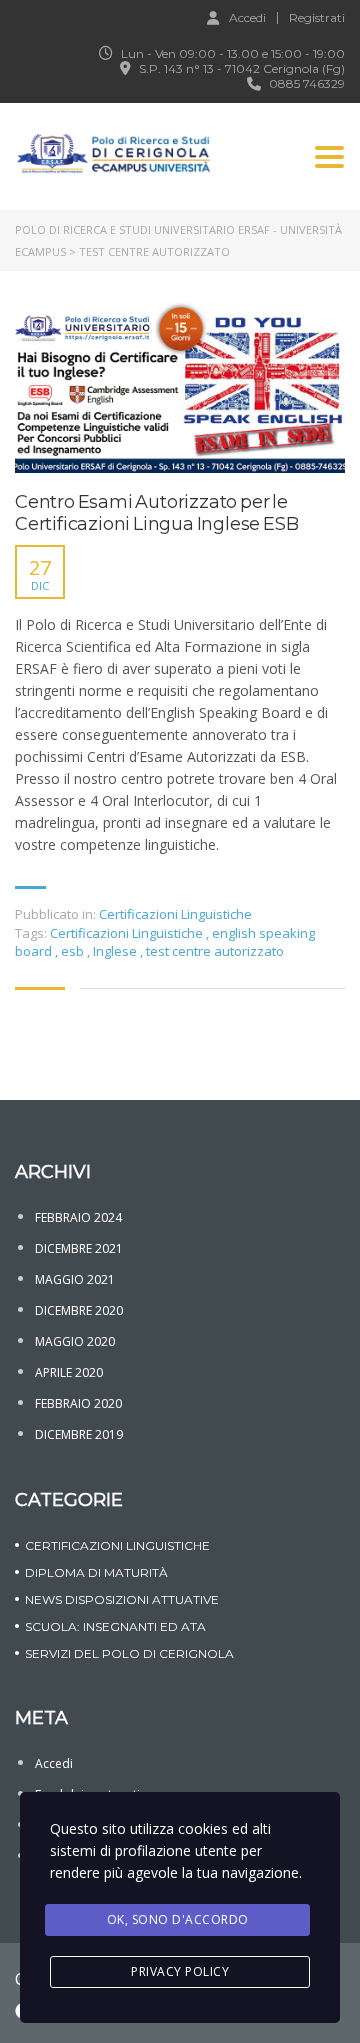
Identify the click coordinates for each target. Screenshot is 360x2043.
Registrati (317, 18)
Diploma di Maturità (96, 1572)
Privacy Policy (180, 1971)
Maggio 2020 (75, 1341)
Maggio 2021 (75, 1279)
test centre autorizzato (215, 951)
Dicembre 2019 (79, 1434)
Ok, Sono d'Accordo (178, 1919)
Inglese (116, 951)
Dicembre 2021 (79, 1248)
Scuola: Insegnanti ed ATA (115, 1626)
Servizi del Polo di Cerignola (129, 1653)
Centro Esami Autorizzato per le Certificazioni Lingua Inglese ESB (156, 513)
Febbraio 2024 (78, 1217)
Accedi (247, 17)
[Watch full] (180, 387)
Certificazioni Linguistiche (175, 914)
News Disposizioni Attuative (122, 1599)
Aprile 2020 (69, 1372)
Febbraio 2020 (78, 1403)
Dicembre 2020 (79, 1310)
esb (74, 951)
